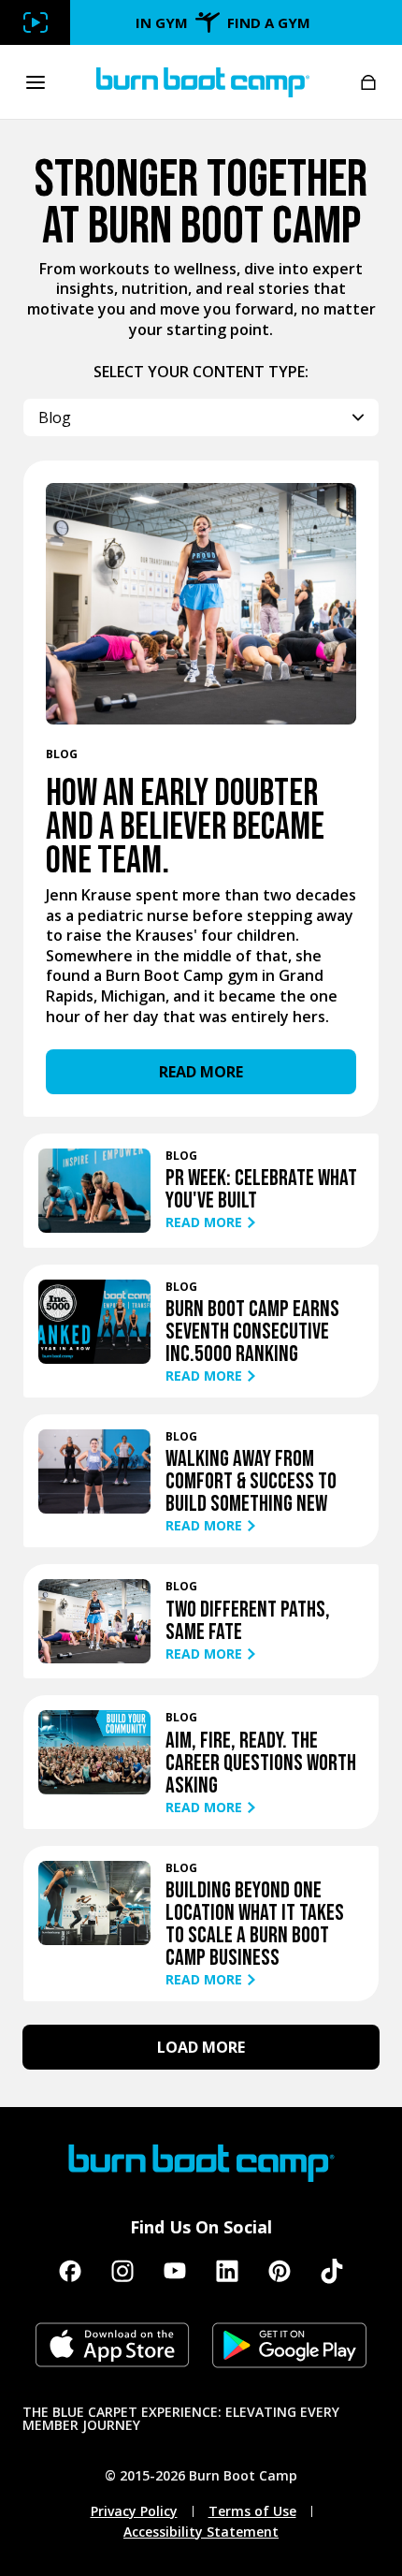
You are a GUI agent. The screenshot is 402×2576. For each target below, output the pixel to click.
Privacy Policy (134, 2511)
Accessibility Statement (201, 2532)
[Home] (203, 82)
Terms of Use (252, 2511)
